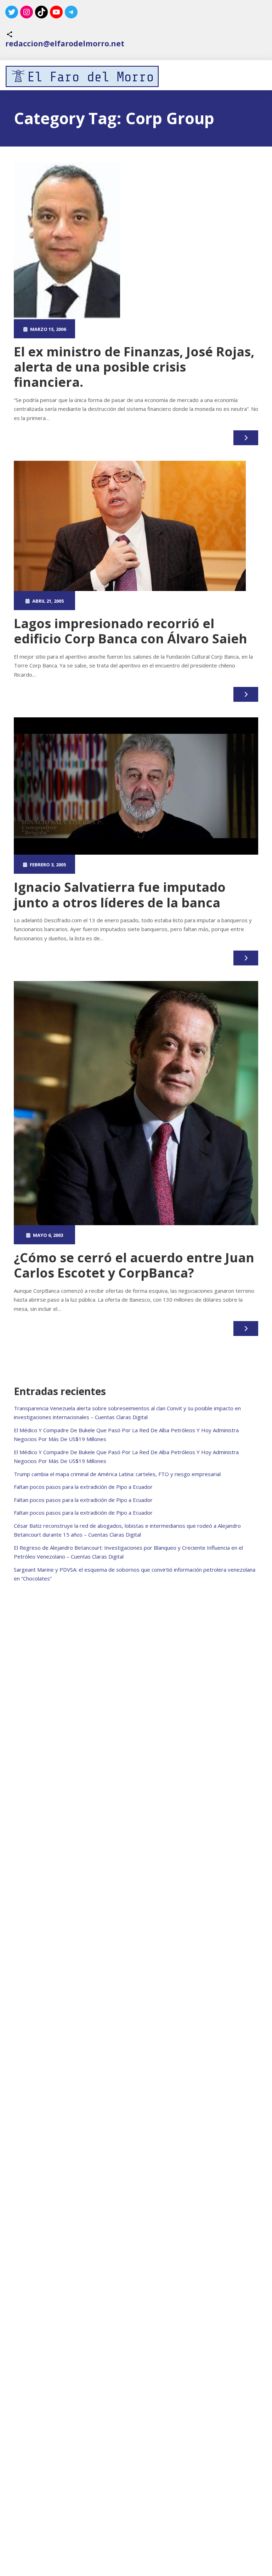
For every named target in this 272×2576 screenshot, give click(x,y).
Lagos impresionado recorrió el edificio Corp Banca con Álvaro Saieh (131, 631)
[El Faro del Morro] (82, 76)
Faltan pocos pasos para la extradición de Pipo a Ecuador (83, 1487)
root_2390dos (109, 329)
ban (155, 329)
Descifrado (176, 329)
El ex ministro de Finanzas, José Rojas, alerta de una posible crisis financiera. (134, 367)
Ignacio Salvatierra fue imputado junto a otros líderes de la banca (120, 895)
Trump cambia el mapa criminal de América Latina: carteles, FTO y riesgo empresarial (117, 1474)
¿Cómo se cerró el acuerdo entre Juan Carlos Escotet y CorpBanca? (134, 1265)
